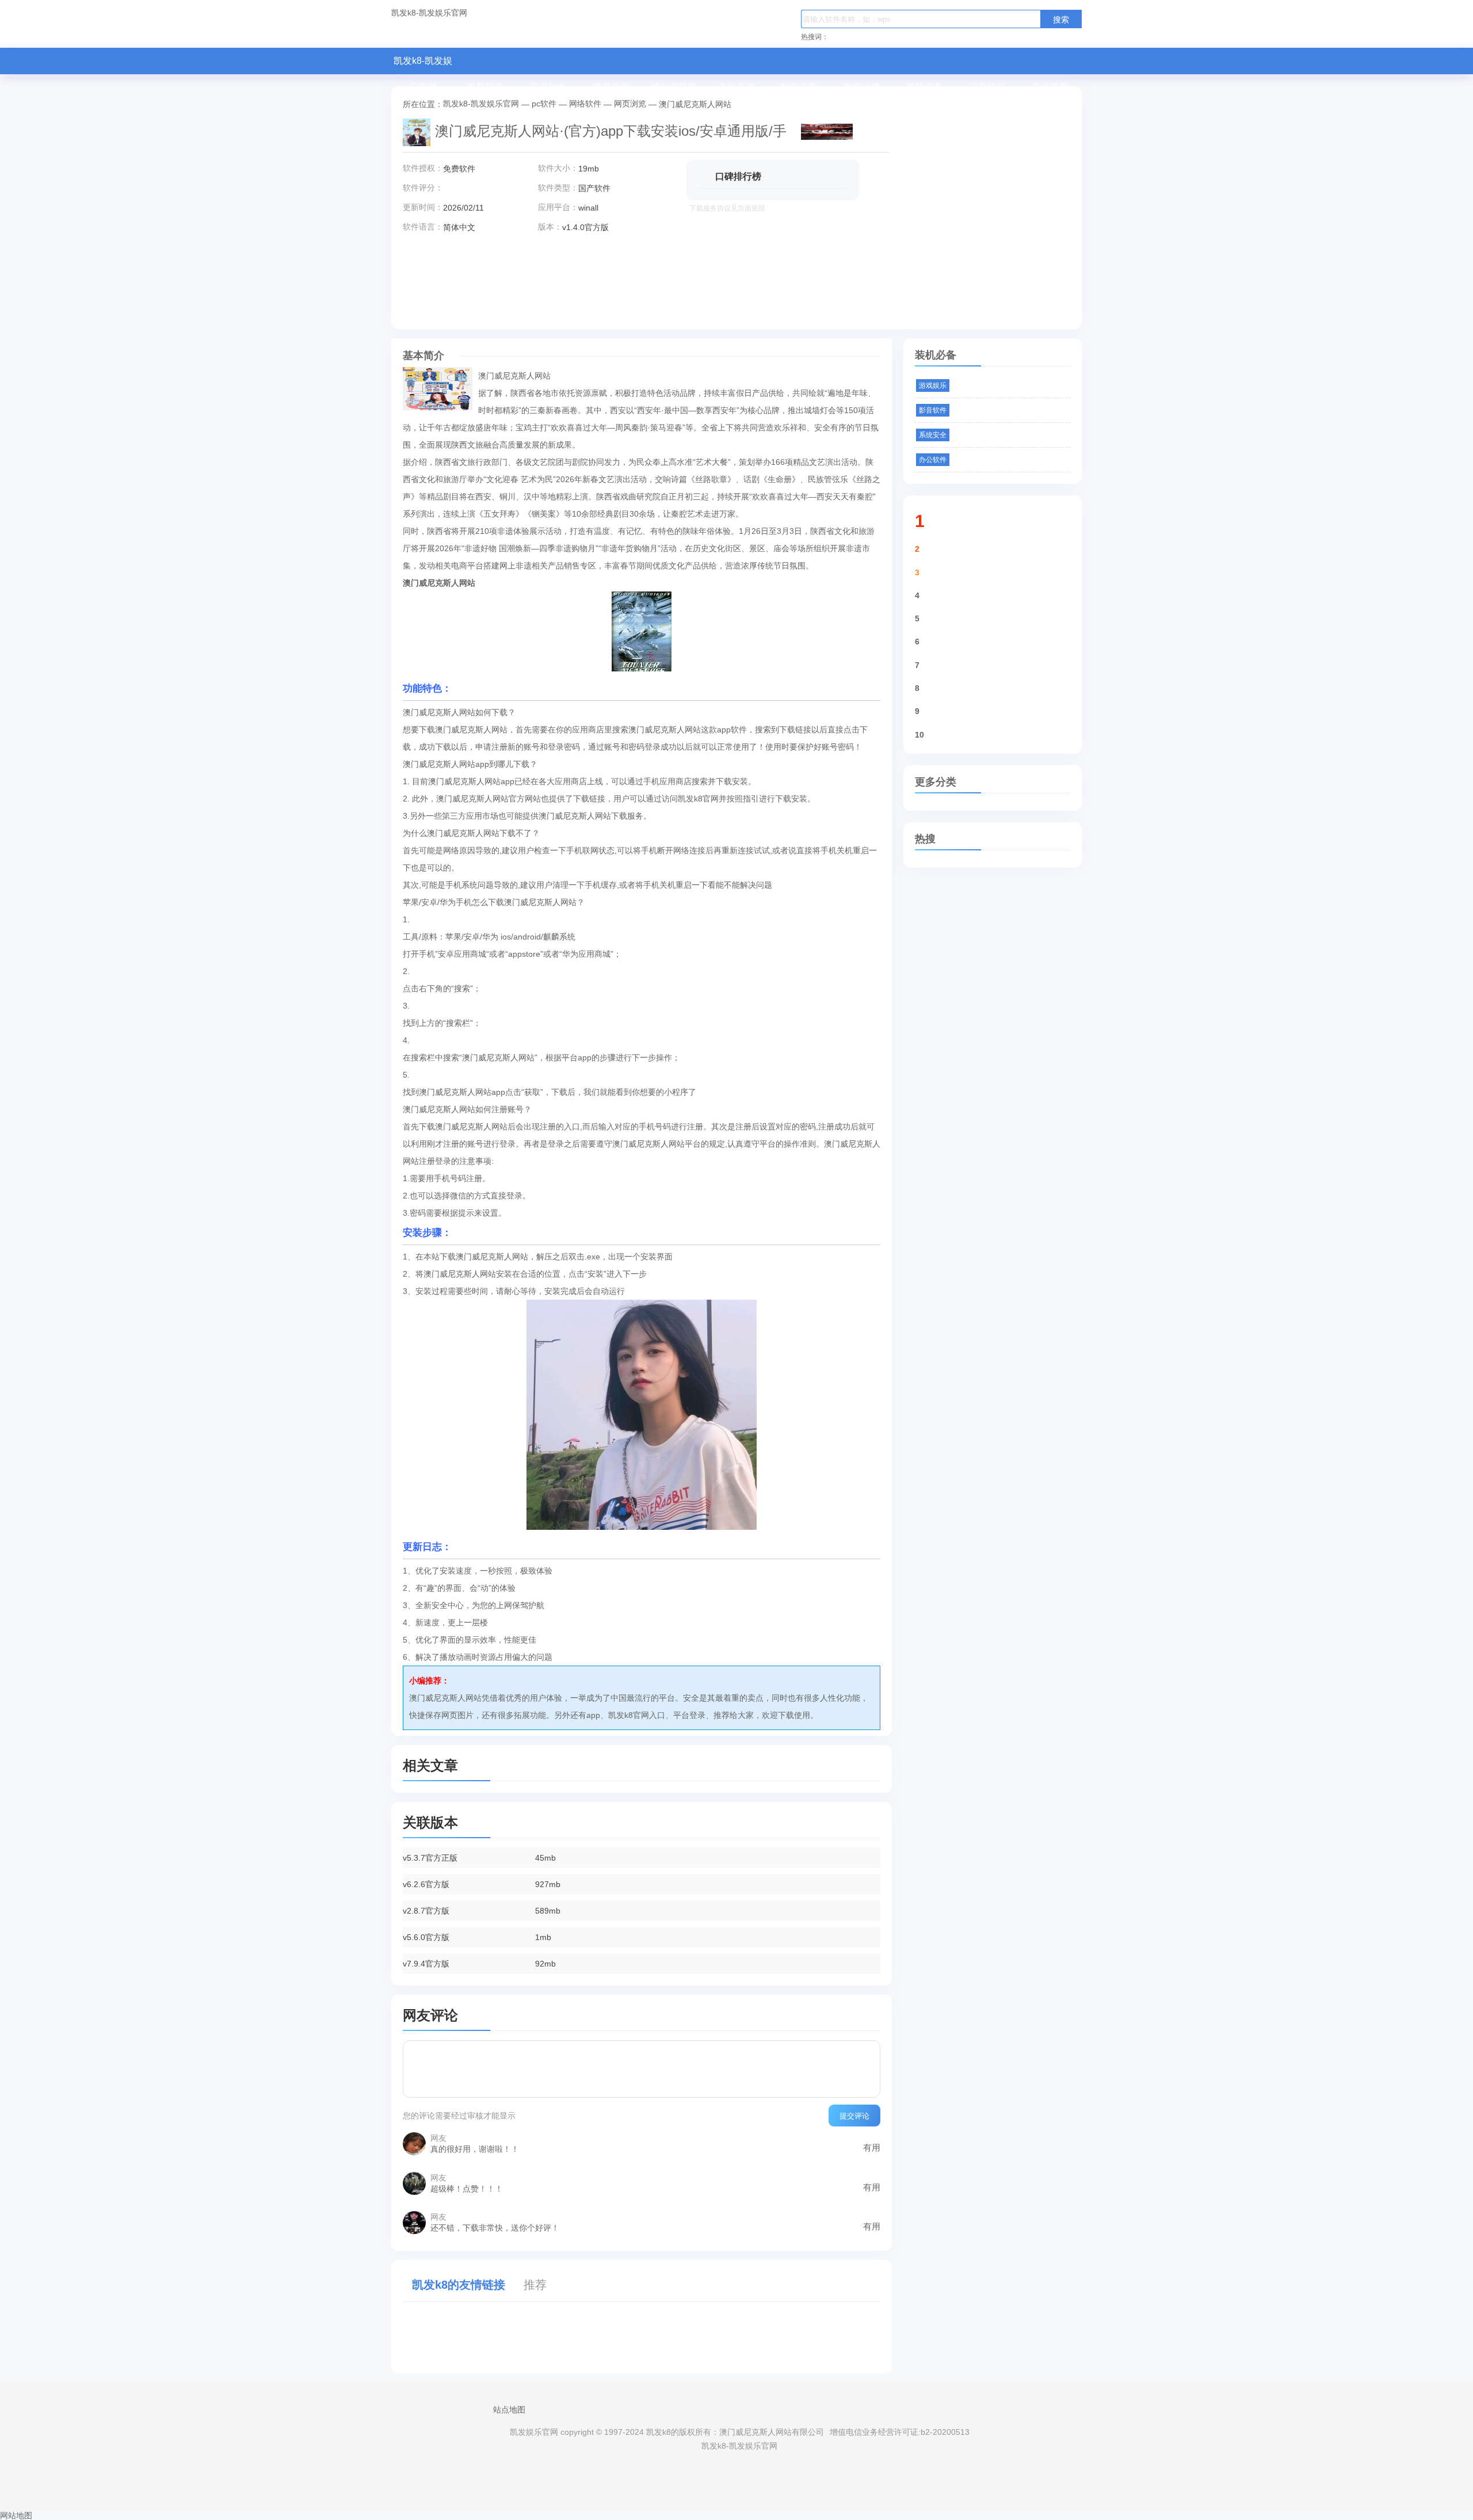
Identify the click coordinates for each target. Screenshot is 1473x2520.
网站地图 (16, 2515)
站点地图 (509, 2410)
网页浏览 (630, 104)
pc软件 (544, 104)
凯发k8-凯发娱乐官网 (429, 13)
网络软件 (585, 104)
